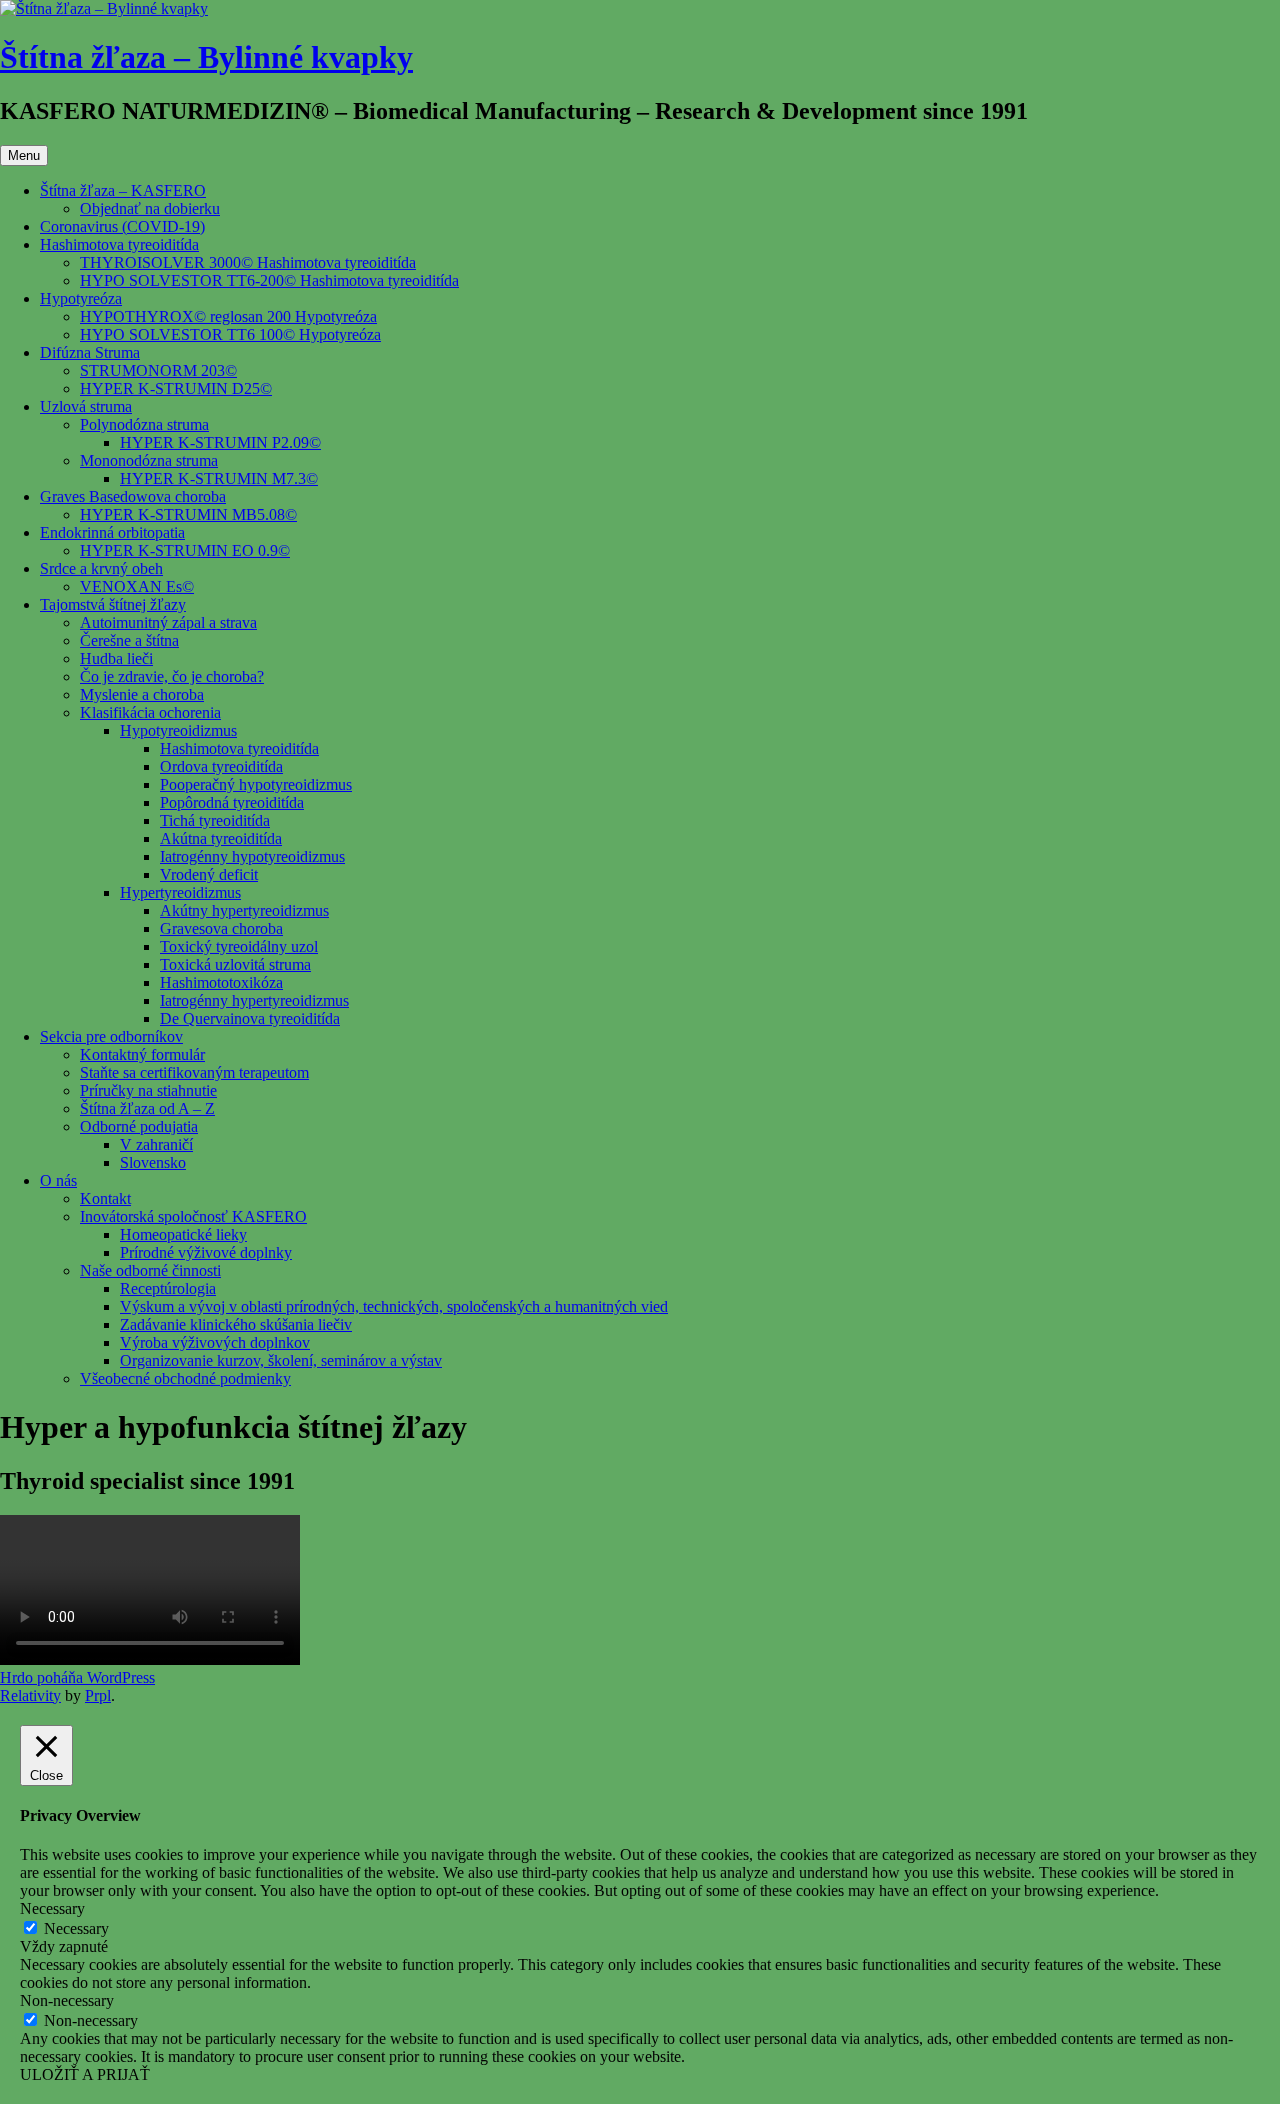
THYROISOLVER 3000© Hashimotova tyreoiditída (248, 262)
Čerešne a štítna (129, 640)
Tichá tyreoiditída (215, 820)
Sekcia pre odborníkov (111, 1036)
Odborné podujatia (139, 1126)
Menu (24, 155)
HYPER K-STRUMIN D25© (176, 388)
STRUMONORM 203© (158, 370)
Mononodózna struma (149, 460)
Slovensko (153, 1162)
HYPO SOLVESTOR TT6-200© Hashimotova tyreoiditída (269, 280)
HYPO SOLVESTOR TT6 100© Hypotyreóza (230, 334)
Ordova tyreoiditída (221, 766)
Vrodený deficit (209, 874)
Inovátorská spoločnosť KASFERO (193, 1216)
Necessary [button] (52, 1908)
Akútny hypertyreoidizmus (244, 910)
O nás (58, 1180)
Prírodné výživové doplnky (206, 1252)
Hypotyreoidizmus (178, 730)
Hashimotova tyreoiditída (119, 244)
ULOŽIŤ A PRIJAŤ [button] (85, 2074)
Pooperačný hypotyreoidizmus (256, 784)
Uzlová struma (86, 406)
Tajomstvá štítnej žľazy (113, 604)
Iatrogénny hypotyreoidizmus (252, 856)
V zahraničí (156, 1144)
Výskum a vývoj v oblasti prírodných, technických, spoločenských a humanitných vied (394, 1306)
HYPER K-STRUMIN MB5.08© (188, 514)
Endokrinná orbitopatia (112, 532)
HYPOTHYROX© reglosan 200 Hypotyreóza (228, 316)
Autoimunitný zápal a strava (168, 622)
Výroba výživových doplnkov (215, 1342)
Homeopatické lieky (183, 1234)
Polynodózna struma (144, 424)
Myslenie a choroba (142, 694)
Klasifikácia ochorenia (150, 712)
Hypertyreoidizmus (180, 892)
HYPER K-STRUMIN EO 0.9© (185, 550)
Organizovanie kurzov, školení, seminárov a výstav (281, 1360)
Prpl (98, 1695)
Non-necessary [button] (67, 2000)
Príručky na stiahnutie (148, 1090)
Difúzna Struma (90, 352)
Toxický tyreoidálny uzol (239, 946)
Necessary (76, 1928)
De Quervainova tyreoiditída (250, 1018)
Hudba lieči (116, 658)
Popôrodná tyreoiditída (232, 802)
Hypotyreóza (81, 298)
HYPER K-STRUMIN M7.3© (219, 478)
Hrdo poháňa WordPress (77, 1677)
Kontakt (105, 1198)
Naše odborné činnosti (150, 1270)
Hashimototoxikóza (221, 982)
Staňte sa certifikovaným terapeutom (194, 1072)
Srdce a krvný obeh (101, 568)
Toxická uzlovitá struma (235, 964)
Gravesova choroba (221, 928)
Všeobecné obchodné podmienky (185, 1378)
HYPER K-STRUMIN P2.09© (220, 442)
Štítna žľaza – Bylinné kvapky (206, 57)
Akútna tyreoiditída (221, 838)
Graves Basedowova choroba (133, 496)
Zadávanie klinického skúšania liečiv (236, 1324)
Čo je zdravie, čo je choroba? (172, 676)
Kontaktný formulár (142, 1054)
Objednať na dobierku (150, 208)
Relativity (30, 1695)
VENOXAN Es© (137, 586)
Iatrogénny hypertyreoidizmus (254, 1000)
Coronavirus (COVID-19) (122, 226)
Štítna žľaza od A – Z (147, 1108)
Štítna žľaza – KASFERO (123, 190)
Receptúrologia (168, 1288)
